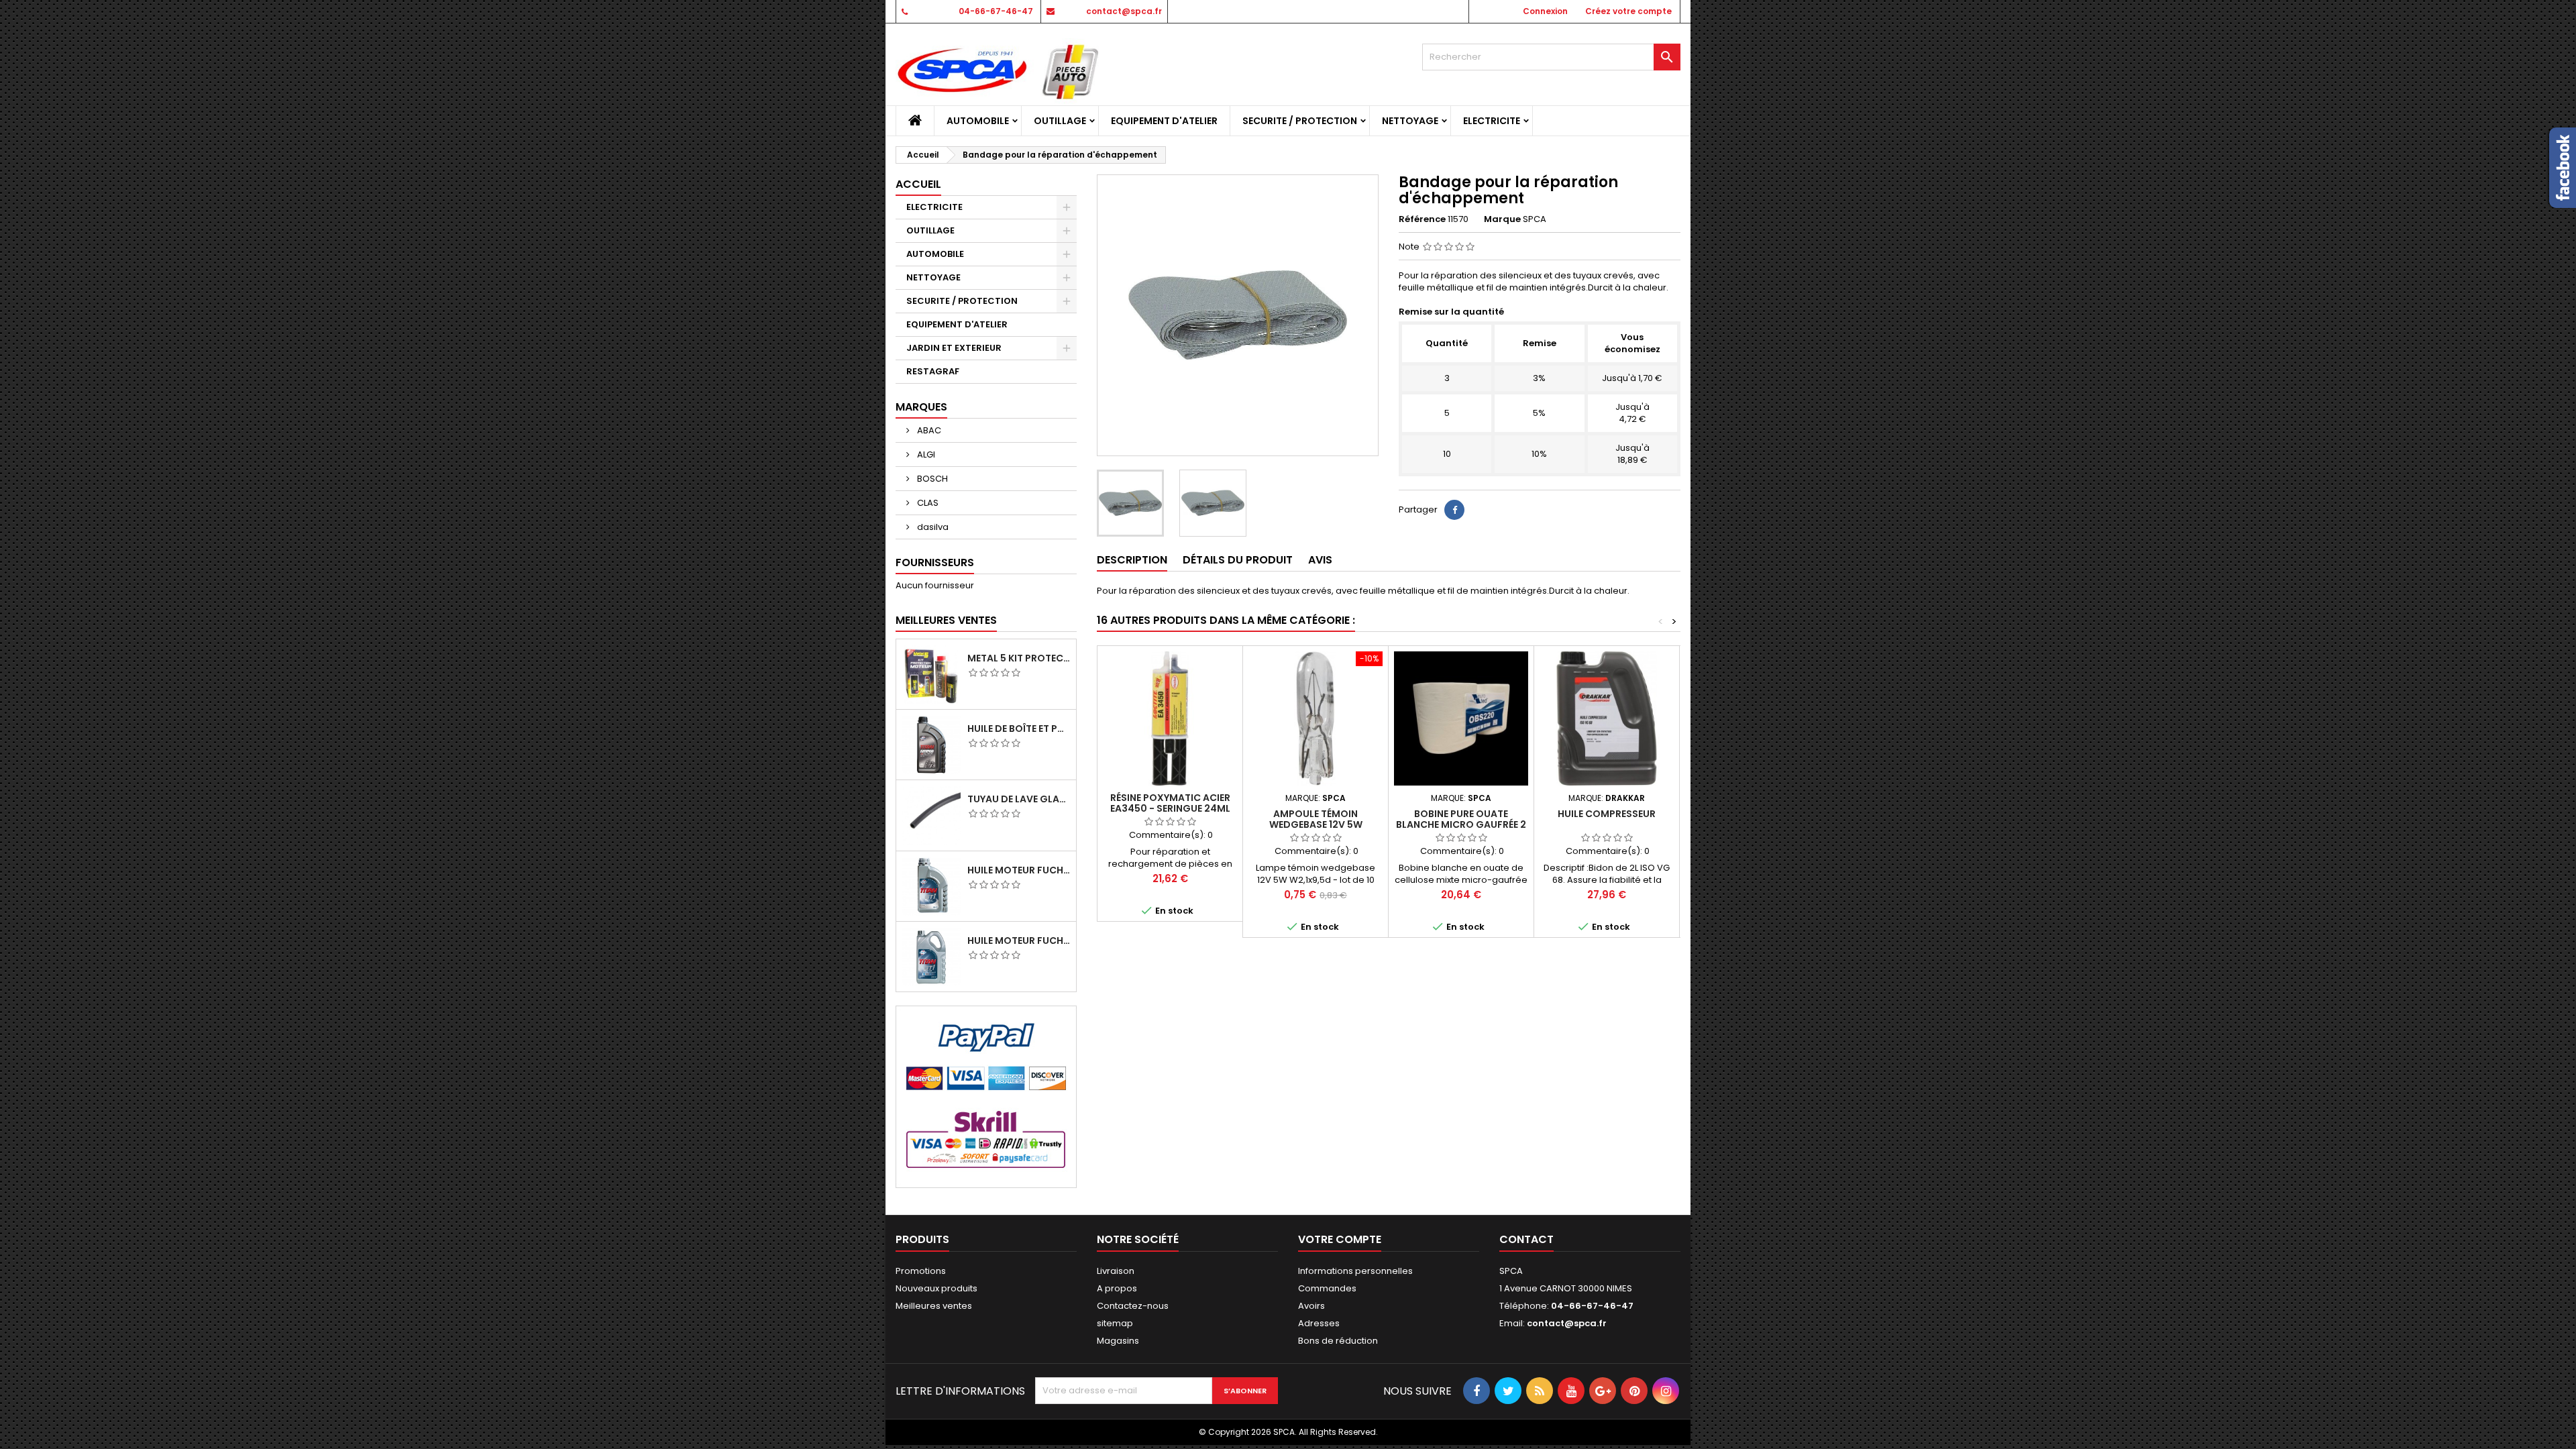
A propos (1117, 1288)
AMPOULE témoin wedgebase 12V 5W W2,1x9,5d (1316, 824)
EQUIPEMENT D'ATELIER (1164, 121)
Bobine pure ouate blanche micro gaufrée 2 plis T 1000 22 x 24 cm (1461, 824)
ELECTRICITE (1492, 121)
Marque (1502, 219)
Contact (1526, 1239)
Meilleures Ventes (946, 620)
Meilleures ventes (934, 1306)
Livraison (1116, 1271)
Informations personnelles (1355, 1271)
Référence (1422, 219)
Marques (921, 407)
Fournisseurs (935, 562)
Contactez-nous (1133, 1306)
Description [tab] (1132, 560)
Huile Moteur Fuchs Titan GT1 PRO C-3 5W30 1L (1019, 870)
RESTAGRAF (933, 371)
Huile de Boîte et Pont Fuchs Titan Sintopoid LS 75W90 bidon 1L (1019, 729)
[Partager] (1454, 510)
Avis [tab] (1320, 560)
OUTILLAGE (1060, 121)
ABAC (928, 430)
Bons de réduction (1338, 1341)
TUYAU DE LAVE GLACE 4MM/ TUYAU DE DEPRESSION (1019, 799)
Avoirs (1311, 1306)
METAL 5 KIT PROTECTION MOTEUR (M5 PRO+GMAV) (1019, 658)
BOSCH (931, 479)
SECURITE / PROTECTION (1300, 121)
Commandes (1327, 1288)
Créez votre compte (1628, 11)
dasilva (932, 527)
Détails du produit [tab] (1238, 560)
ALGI (925, 454)
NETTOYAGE (1410, 121)
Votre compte (1340, 1239)
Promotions (921, 1271)
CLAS (927, 503)
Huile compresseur (1607, 814)
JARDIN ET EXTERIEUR (954, 348)
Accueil (918, 184)
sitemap (1115, 1323)
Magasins (1118, 1341)
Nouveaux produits (936, 1288)
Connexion (1545, 11)
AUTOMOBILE (978, 121)
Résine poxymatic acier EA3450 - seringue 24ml (1170, 803)
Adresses (1319, 1323)
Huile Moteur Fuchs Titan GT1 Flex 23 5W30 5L (1019, 941)
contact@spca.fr (1124, 11)
